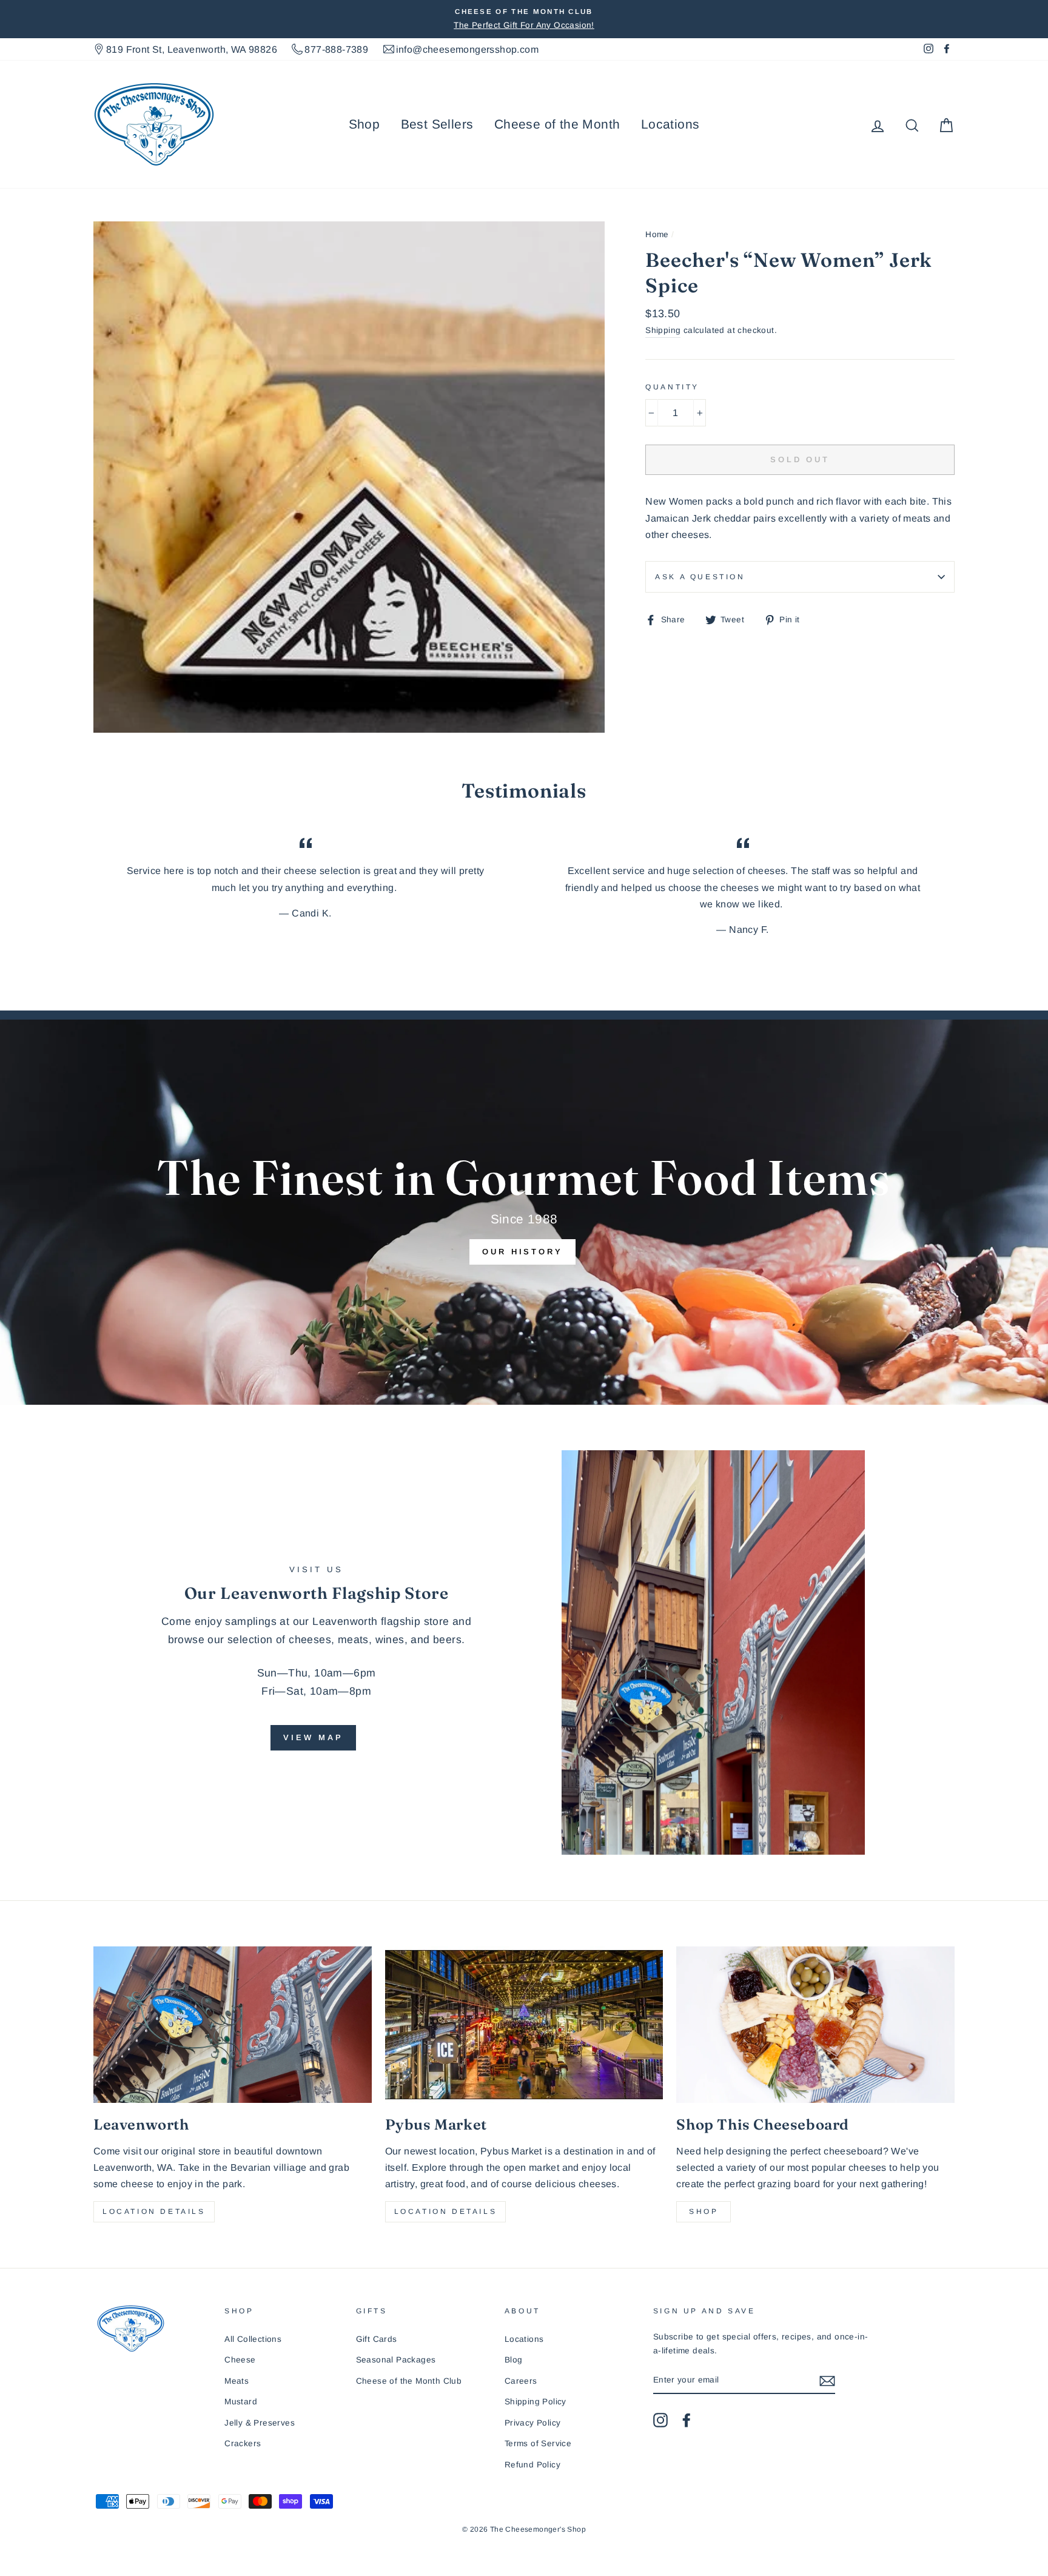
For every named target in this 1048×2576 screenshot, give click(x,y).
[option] (524, 19)
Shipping (663, 330)
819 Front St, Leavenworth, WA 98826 (192, 49)
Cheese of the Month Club (409, 2381)
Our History (522, 1252)
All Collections (253, 2339)
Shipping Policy (536, 2402)
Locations (670, 124)
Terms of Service (538, 2443)
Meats (237, 2381)
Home (657, 234)
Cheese (240, 2360)
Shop (364, 124)
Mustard (241, 2402)
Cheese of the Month (557, 124)
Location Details (154, 2211)
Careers (521, 2381)
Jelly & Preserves (260, 2423)
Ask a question (700, 577)
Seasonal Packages (396, 2360)
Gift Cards (377, 2339)
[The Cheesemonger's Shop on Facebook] (687, 2420)
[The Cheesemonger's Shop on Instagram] (660, 2420)
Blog (514, 2360)
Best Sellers (437, 124)
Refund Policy (532, 2465)
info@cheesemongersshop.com (467, 49)
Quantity (672, 387)
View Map (313, 1737)
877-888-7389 (336, 49)
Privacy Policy (533, 2423)
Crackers (243, 2443)
